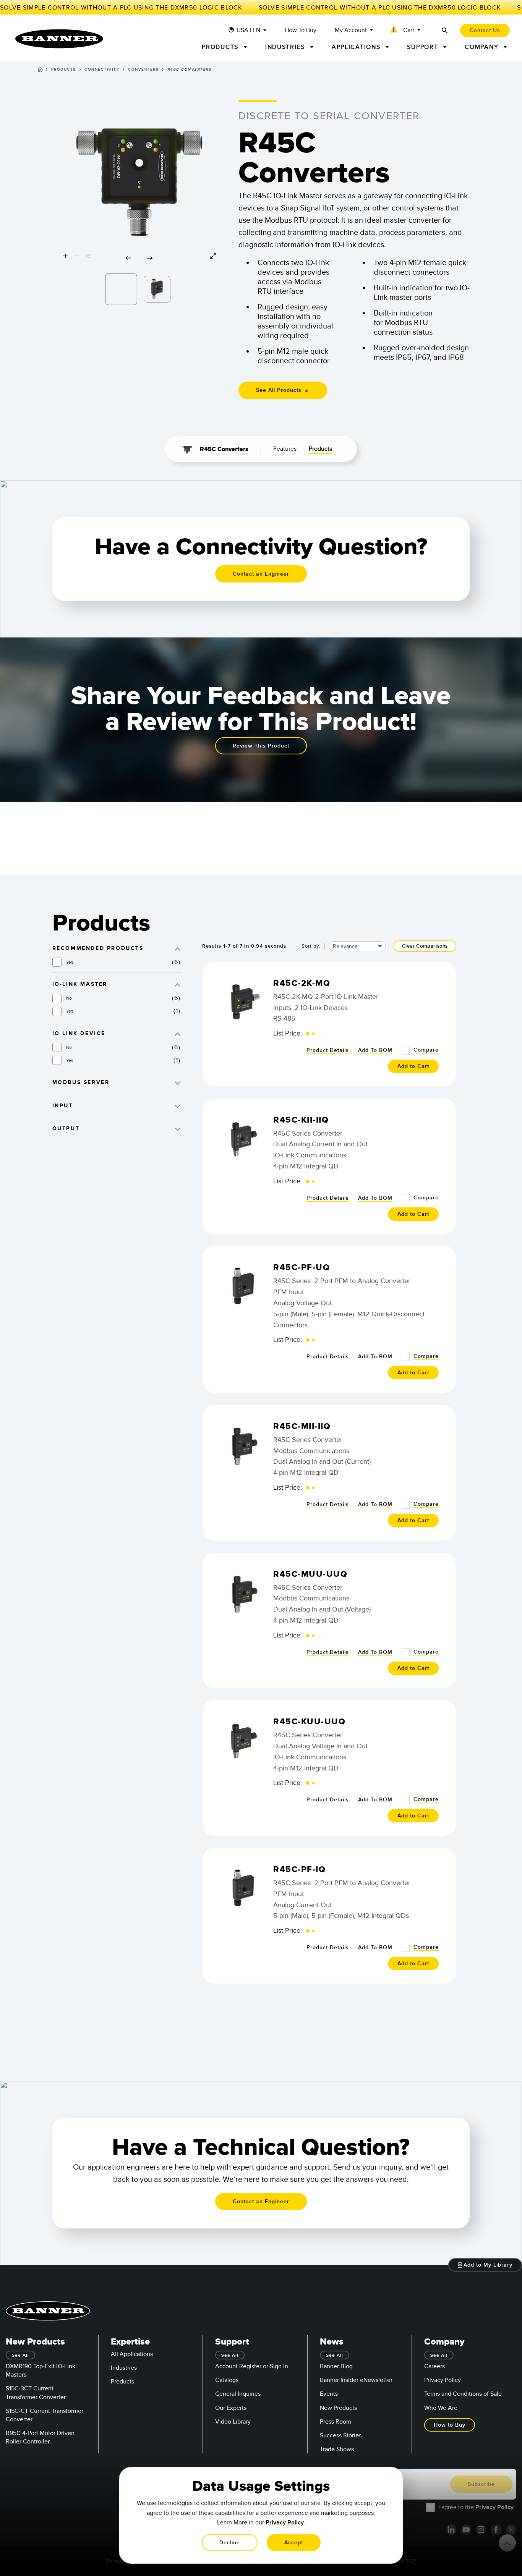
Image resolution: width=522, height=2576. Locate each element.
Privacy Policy (443, 2380)
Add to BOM (375, 1050)
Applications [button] (357, 47)
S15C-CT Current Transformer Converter (45, 2415)
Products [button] (221, 47)
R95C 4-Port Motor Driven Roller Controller (40, 2437)
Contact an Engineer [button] (261, 574)
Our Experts (231, 2408)
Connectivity (102, 70)
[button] (406, 31)
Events (329, 2394)
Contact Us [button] (485, 30)
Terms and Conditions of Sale (463, 2394)
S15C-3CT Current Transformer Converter (36, 2393)
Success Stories (341, 2435)
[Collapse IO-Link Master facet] (178, 984)
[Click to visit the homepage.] (59, 39)
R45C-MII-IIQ (302, 1426)
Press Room (336, 2422)
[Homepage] (40, 71)
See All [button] (20, 2355)
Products (64, 70)
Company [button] (483, 47)
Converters (143, 70)
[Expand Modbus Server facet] (178, 1082)
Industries (124, 2368)
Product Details (328, 1050)
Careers (434, 2366)
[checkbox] (57, 962)
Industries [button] (286, 47)
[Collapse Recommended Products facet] (178, 948)
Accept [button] (294, 2543)
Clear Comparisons (425, 946)
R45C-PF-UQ (302, 1268)
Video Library (233, 2422)
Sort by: (311, 946)
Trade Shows (337, 2449)
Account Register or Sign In (252, 2366)
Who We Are (441, 2408)
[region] (139, 182)
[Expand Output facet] (178, 1129)
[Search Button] (445, 30)
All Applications (132, 2354)
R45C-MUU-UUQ (310, 1574)
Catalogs (227, 2380)
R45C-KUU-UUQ (309, 1722)
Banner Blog (336, 2366)
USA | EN (248, 30)
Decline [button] (230, 2543)
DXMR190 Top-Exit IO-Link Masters (41, 2371)
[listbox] (139, 287)
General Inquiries (238, 2394)
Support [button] (424, 47)
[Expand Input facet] (178, 1106)
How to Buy (301, 30)
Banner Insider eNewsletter (356, 2380)
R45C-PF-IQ (299, 1870)
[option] (121, 289)
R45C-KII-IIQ (301, 1120)
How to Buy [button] (450, 2425)
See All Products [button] (280, 390)
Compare (426, 1050)
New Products (338, 2408)
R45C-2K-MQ (302, 983)
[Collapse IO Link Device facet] (178, 1033)
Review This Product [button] (261, 746)
